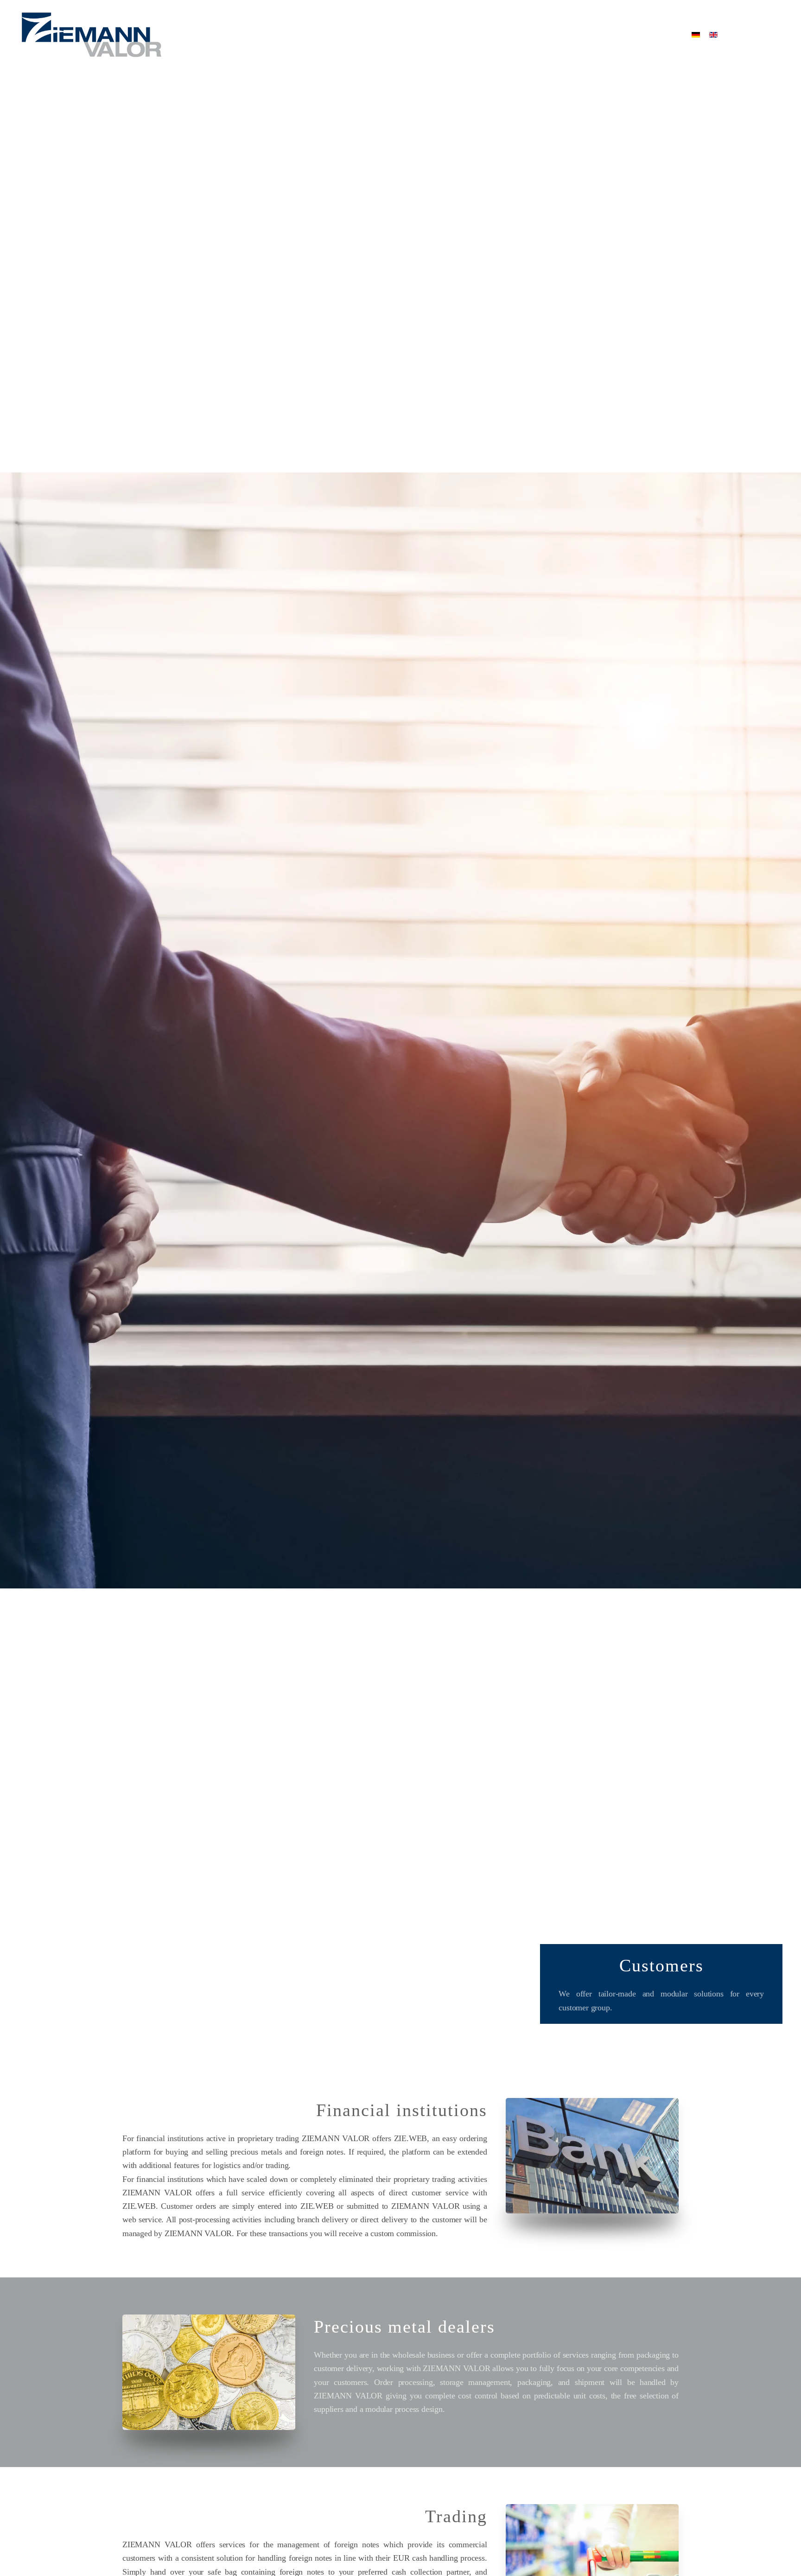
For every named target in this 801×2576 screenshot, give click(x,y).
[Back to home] (92, 35)
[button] (766, 35)
